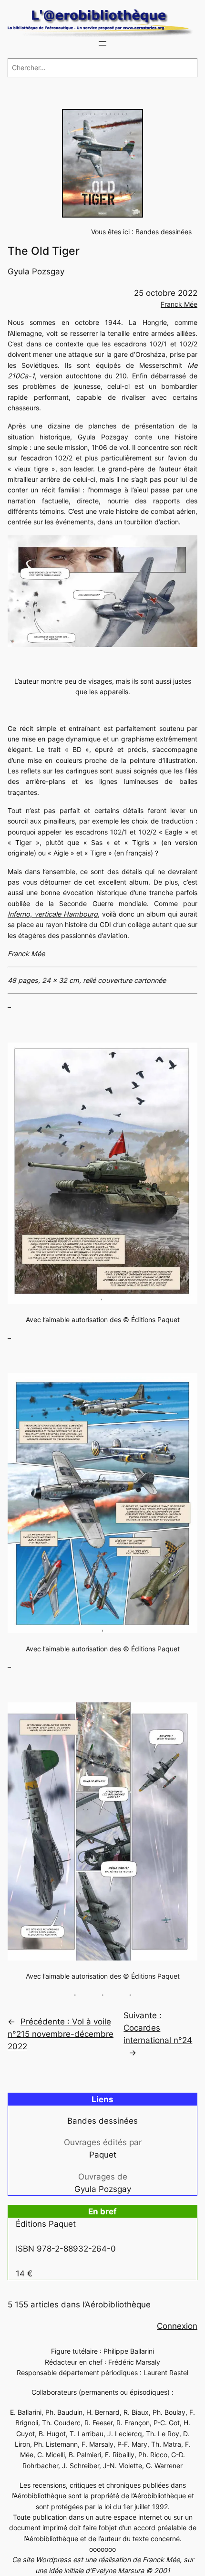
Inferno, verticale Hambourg (53, 914)
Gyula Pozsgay (36, 271)
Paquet (103, 2155)
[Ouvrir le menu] (102, 43)
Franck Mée (179, 304)
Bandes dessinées (164, 232)
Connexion (177, 2326)
